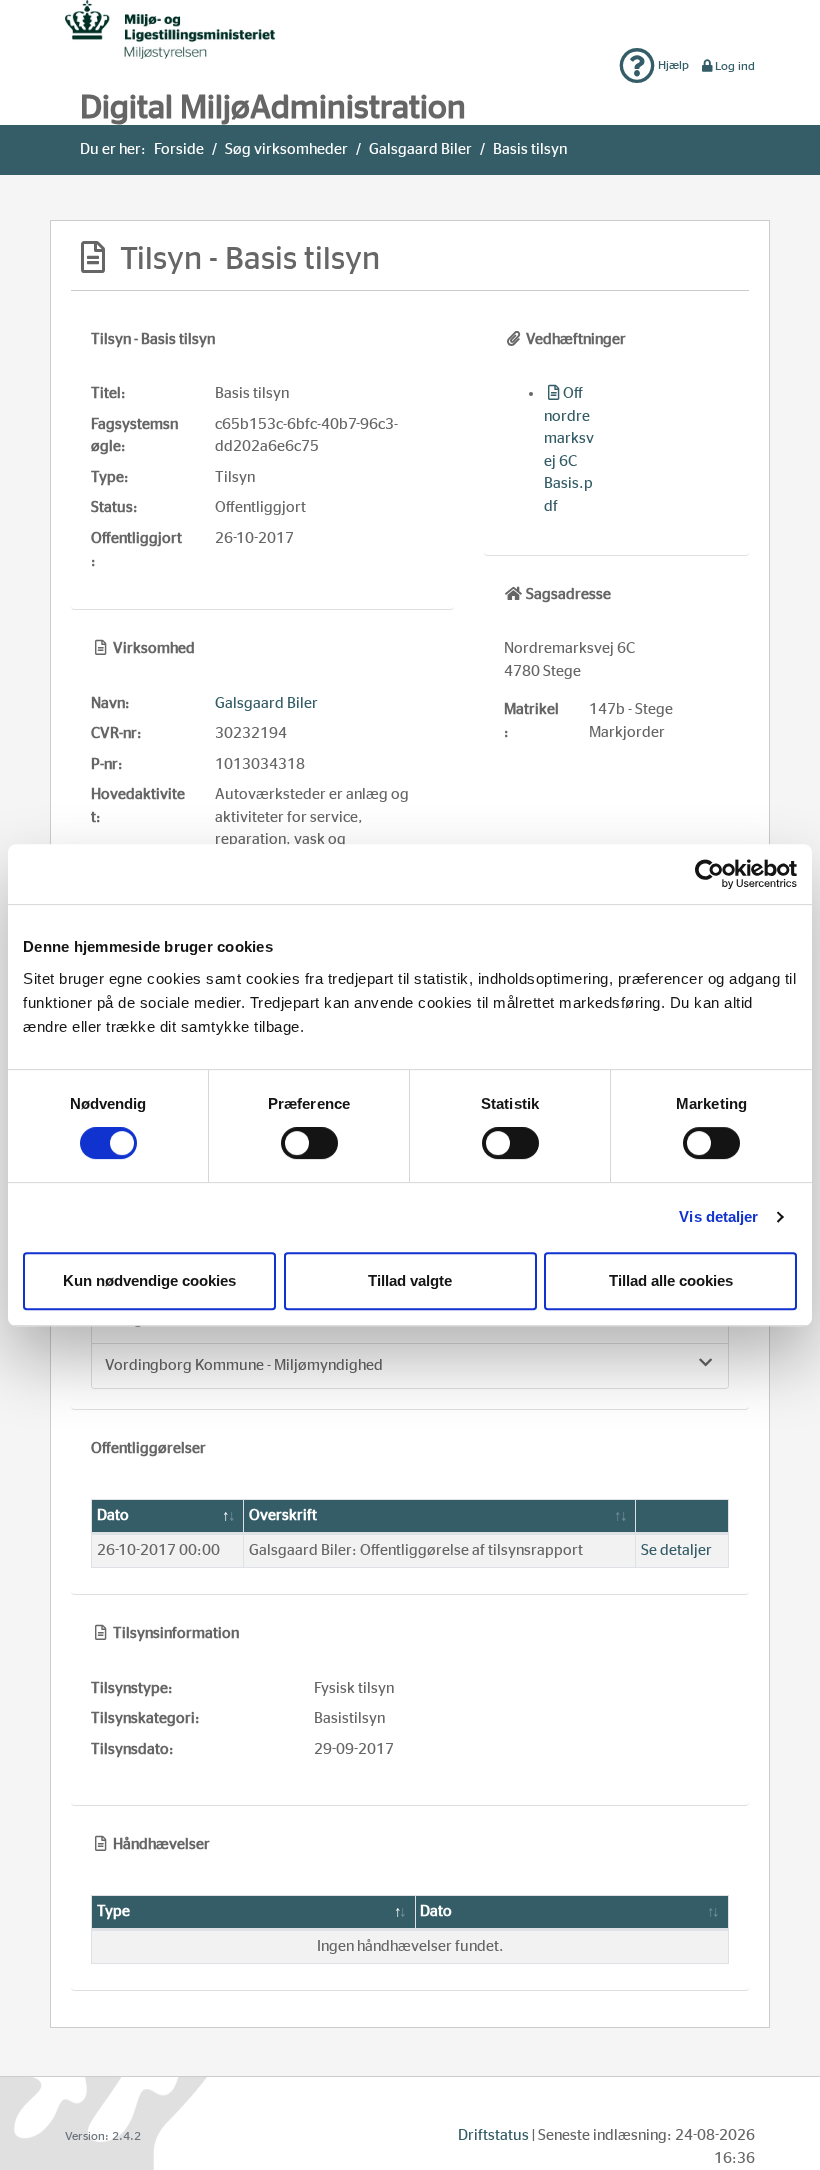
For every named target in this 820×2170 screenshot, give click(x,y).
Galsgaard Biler (420, 149)
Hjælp (672, 65)
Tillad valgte (410, 1280)
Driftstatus (493, 2135)
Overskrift (283, 1515)
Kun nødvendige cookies (149, 1280)
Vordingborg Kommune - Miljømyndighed (244, 1365)
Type (113, 1911)
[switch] (309, 1143)
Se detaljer (676, 1550)
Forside (179, 149)
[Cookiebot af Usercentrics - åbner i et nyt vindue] (709, 874)
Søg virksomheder (286, 149)
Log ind (735, 66)
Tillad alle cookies (671, 1280)
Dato (113, 1515)
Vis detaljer (718, 1216)
